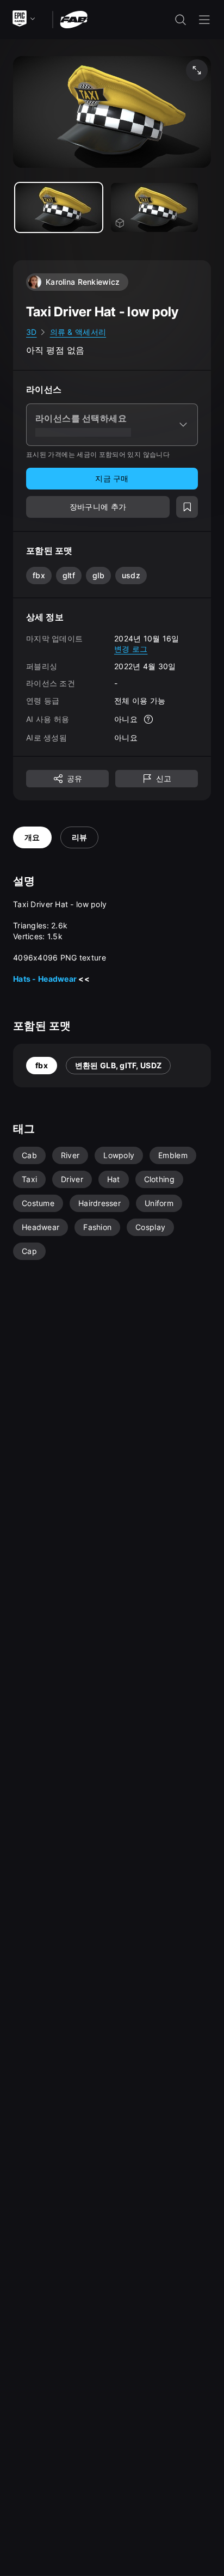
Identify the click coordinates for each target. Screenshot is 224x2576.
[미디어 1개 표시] (154, 207)
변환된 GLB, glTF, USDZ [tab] (118, 1065)
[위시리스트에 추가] (187, 507)
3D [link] (32, 332)
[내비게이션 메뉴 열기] (204, 20)
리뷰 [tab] (80, 837)
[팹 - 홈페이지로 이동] (74, 19)
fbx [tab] (42, 1065)
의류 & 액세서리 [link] (78, 332)
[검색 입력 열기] (181, 20)
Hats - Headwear (45, 979)
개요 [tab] (32, 837)
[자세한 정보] (148, 719)
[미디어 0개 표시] (59, 207)
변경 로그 (131, 649)
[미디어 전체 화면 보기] (197, 70)
